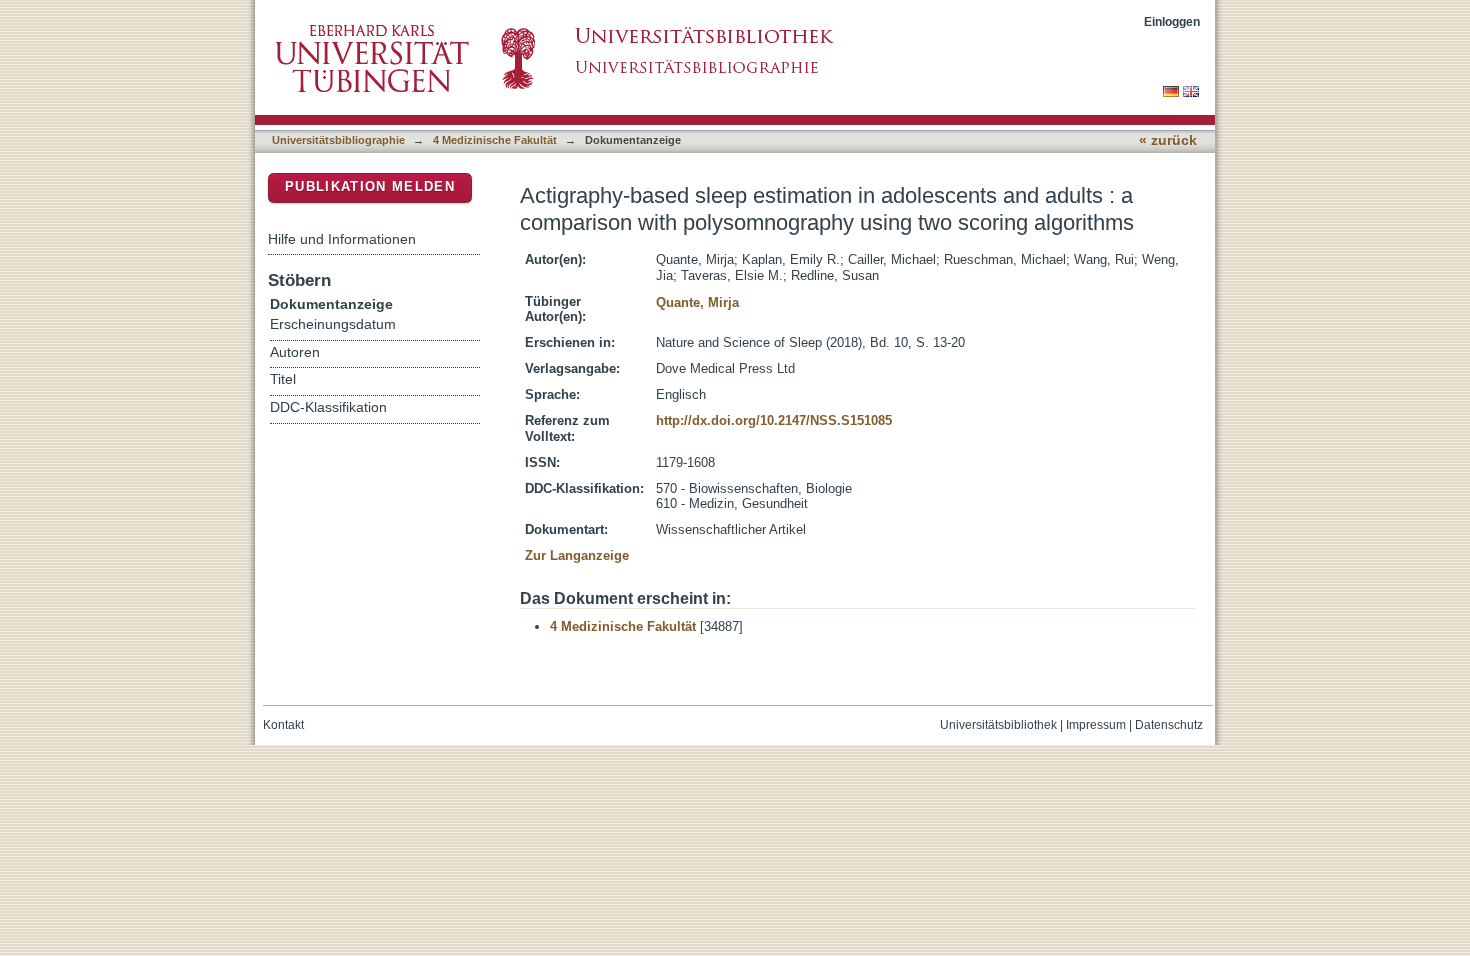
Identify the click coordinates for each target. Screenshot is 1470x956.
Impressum (1096, 725)
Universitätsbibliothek (998, 725)
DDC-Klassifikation (328, 407)
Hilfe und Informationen (342, 239)
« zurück (1168, 140)
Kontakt (283, 725)
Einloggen (1172, 21)
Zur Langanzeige (577, 555)
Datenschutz (1169, 725)
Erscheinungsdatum (333, 324)
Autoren (295, 352)
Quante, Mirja (697, 302)
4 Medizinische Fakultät (495, 140)
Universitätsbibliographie (338, 140)
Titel (283, 379)
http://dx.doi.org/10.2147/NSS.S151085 (774, 420)
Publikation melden (370, 186)
